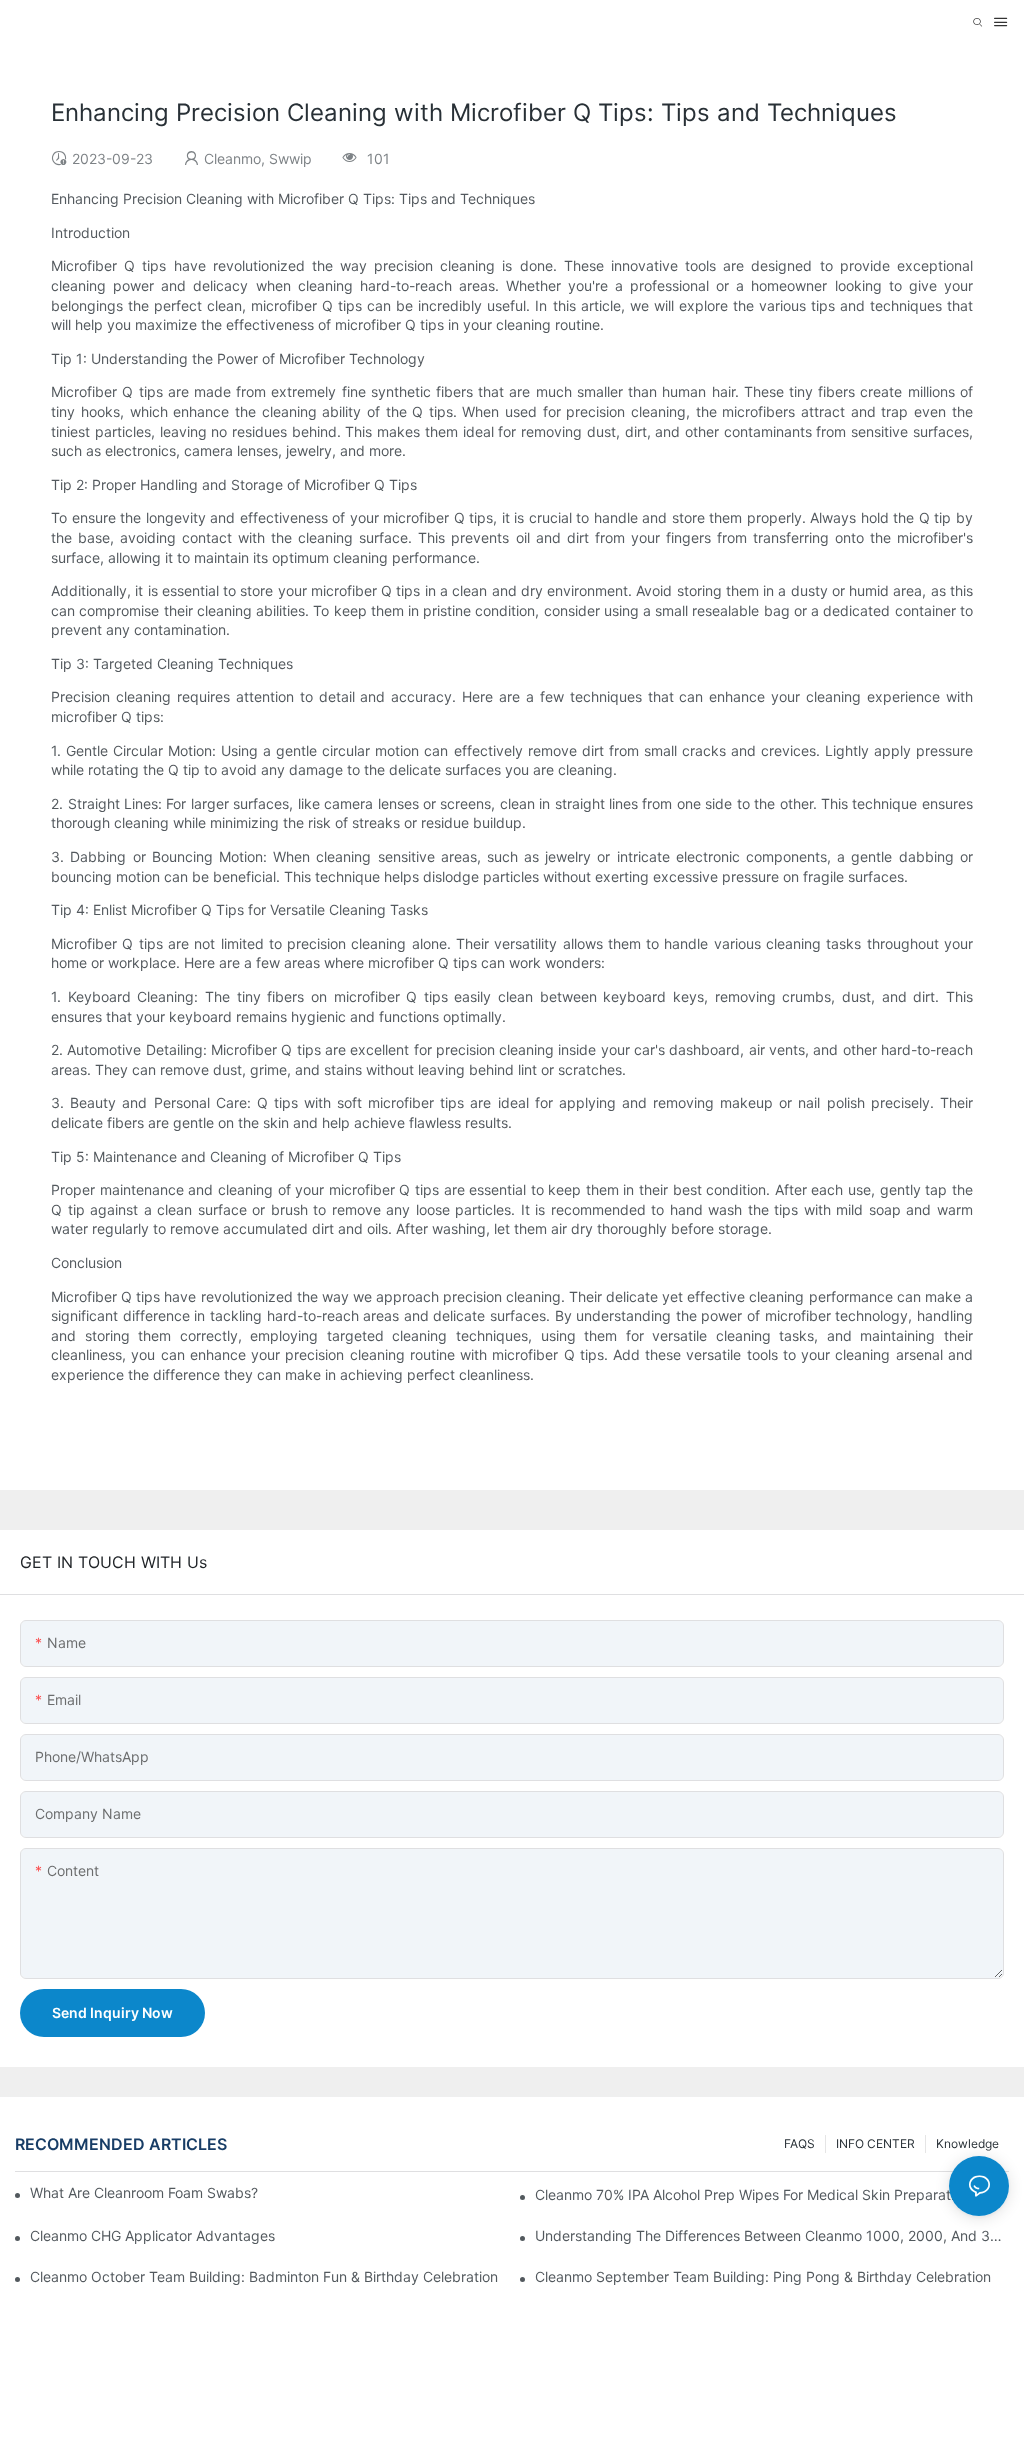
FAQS (799, 2143)
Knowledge (967, 2143)
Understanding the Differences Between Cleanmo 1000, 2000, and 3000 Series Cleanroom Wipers (772, 2235)
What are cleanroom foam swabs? (144, 2192)
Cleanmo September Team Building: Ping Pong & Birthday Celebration (763, 2276)
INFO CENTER (875, 2143)
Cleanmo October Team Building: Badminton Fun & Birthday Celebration (264, 2276)
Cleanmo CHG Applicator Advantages (152, 2235)
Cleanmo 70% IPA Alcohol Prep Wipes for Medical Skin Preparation (752, 2194)
